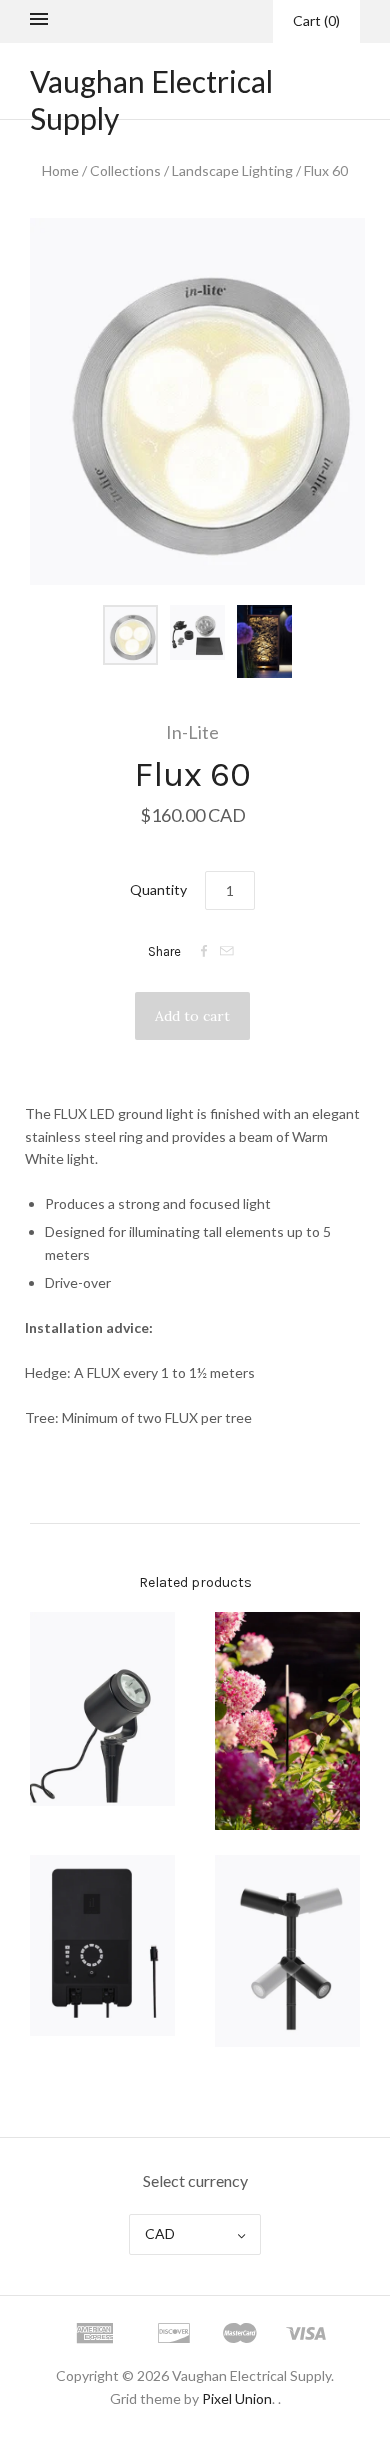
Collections (125, 170)
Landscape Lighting (232, 170)
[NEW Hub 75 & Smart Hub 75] (102, 1945)
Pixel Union (237, 2398)
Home (60, 170)
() (316, 20)
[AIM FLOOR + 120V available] (287, 1951)
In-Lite (192, 732)
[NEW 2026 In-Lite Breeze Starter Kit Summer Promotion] (287, 1721)
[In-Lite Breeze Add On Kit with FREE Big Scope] (102, 1709)
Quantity (158, 889)
